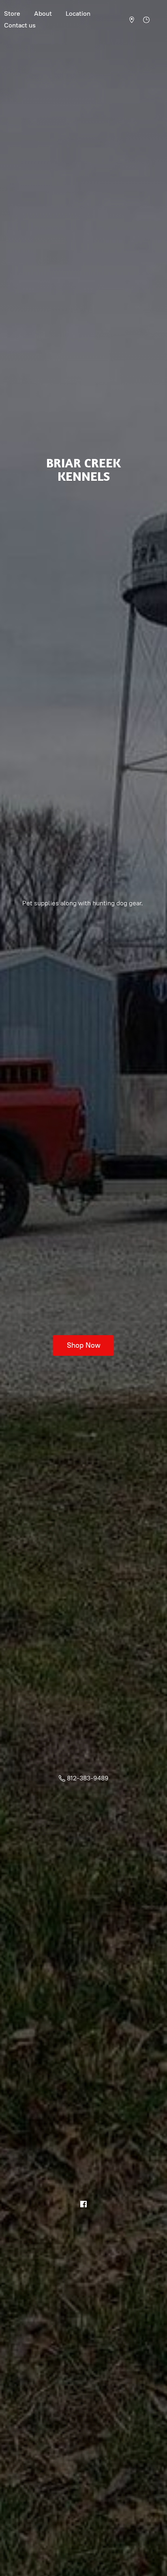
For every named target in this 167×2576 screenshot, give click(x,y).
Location (78, 14)
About (43, 14)
